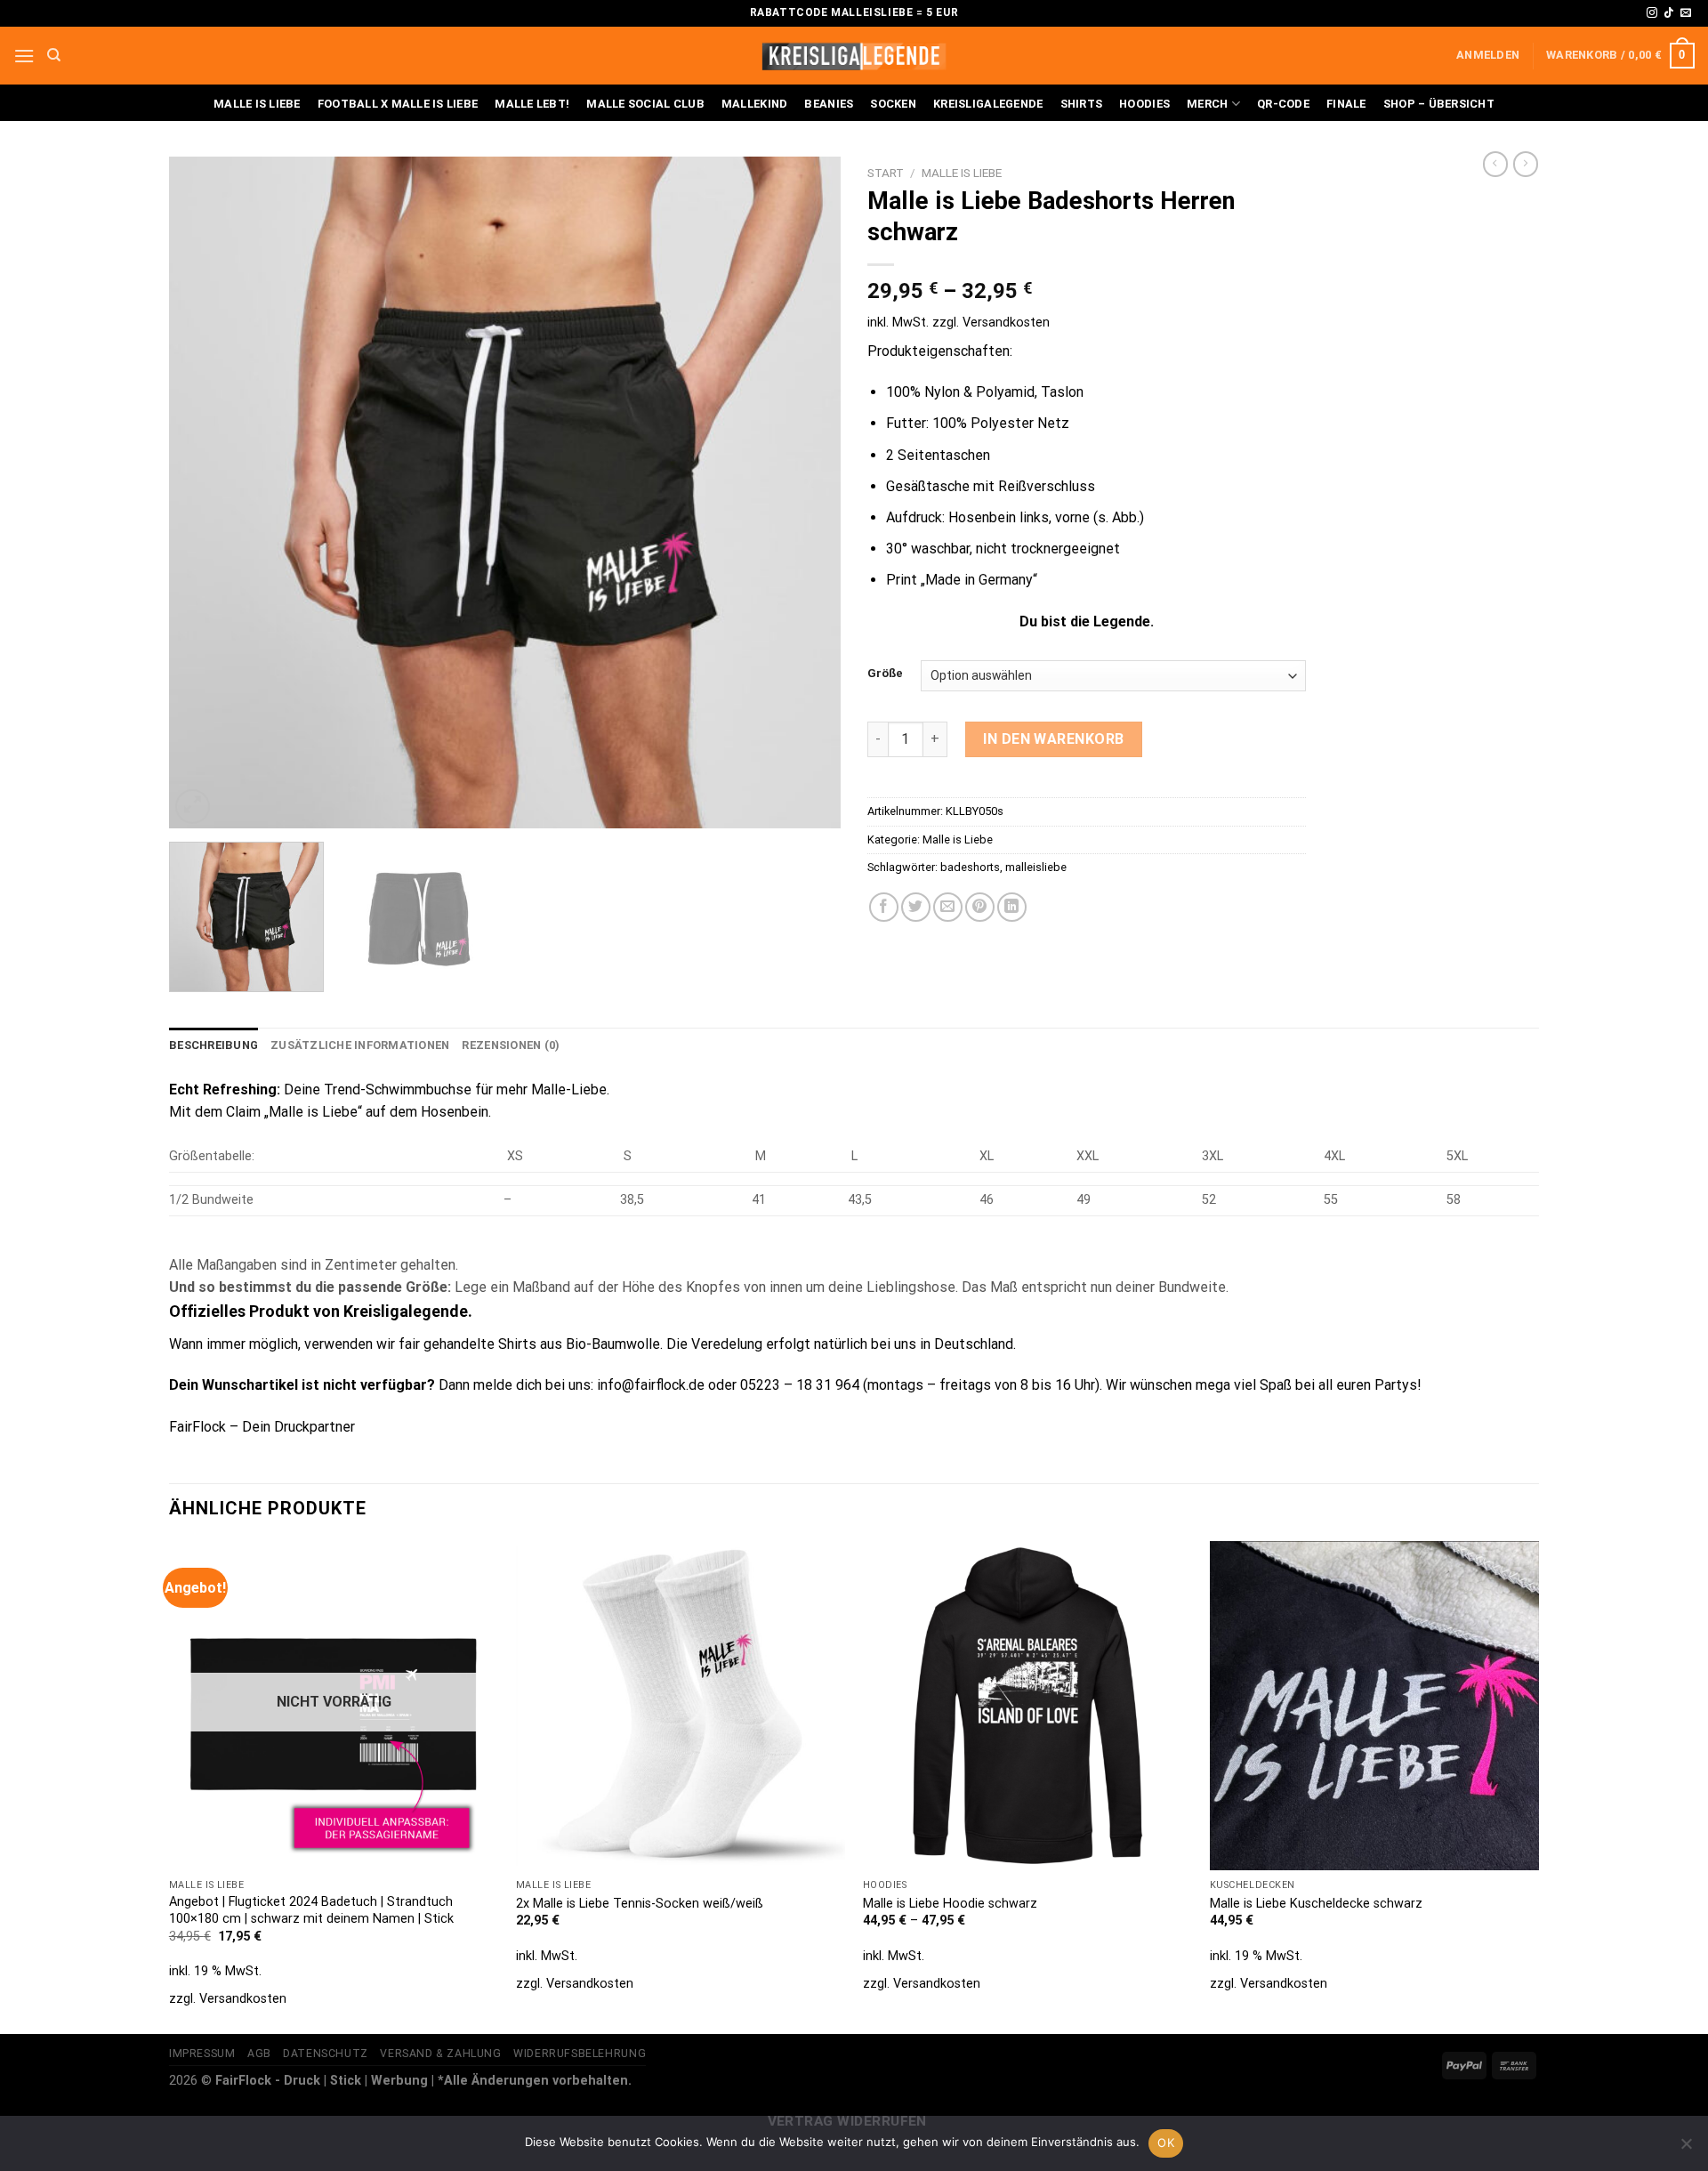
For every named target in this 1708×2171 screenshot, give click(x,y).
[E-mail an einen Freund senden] (948, 907)
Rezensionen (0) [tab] (511, 1045)
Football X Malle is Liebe (398, 104)
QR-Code (1283, 104)
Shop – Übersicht (1439, 104)
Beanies (829, 104)
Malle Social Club (645, 104)
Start (886, 173)
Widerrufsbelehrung (580, 2054)
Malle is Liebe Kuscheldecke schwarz (1316, 1904)
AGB (259, 2054)
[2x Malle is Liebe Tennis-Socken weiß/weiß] (681, 1706)
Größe (885, 674)
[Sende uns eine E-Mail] (1686, 13)
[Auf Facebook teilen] (884, 907)
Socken (893, 104)
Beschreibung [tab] (213, 1045)
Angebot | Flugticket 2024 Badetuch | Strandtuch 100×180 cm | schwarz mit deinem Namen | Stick (311, 1910)
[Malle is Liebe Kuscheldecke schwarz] (1374, 1706)
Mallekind (754, 104)
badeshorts (970, 867)
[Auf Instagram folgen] (1652, 13)
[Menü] (24, 56)
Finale (1346, 104)
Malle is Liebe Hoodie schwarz (950, 1904)
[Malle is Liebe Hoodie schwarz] (1027, 1706)
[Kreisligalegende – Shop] (854, 56)
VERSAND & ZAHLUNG (440, 2054)
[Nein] (1686, 2149)
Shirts (1082, 104)
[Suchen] (54, 55)
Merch (1207, 104)
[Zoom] (193, 807)
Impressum (202, 2054)
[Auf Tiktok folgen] (1669, 13)
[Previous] (205, 492)
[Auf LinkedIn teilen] (1012, 907)
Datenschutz (326, 2054)
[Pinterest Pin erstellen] (980, 907)
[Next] (805, 492)
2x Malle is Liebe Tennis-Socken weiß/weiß (640, 1904)
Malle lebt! (532, 104)
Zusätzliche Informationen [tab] (360, 1045)
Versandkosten (1006, 323)
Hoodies (1144, 104)
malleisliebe (1036, 867)
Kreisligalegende (988, 104)
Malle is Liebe (257, 104)
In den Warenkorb (1054, 739)
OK (1166, 2143)
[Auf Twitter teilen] (916, 907)
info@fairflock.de (651, 1385)
